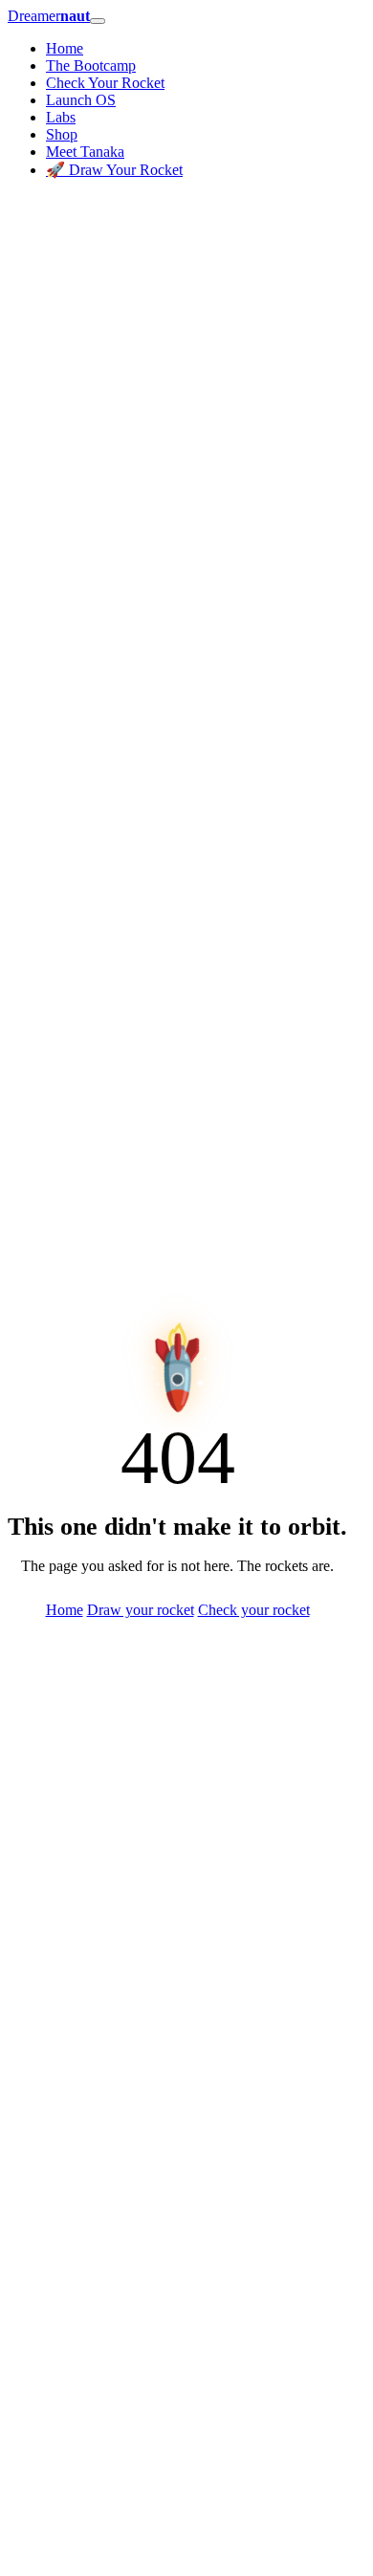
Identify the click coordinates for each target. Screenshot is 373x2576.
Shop (62, 134)
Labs (61, 117)
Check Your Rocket (105, 83)
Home (65, 48)
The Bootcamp (91, 65)
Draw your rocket (141, 1610)
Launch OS (81, 100)
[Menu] (98, 21)
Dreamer (49, 16)
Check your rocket (254, 1610)
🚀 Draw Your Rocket (114, 170)
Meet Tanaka (85, 152)
